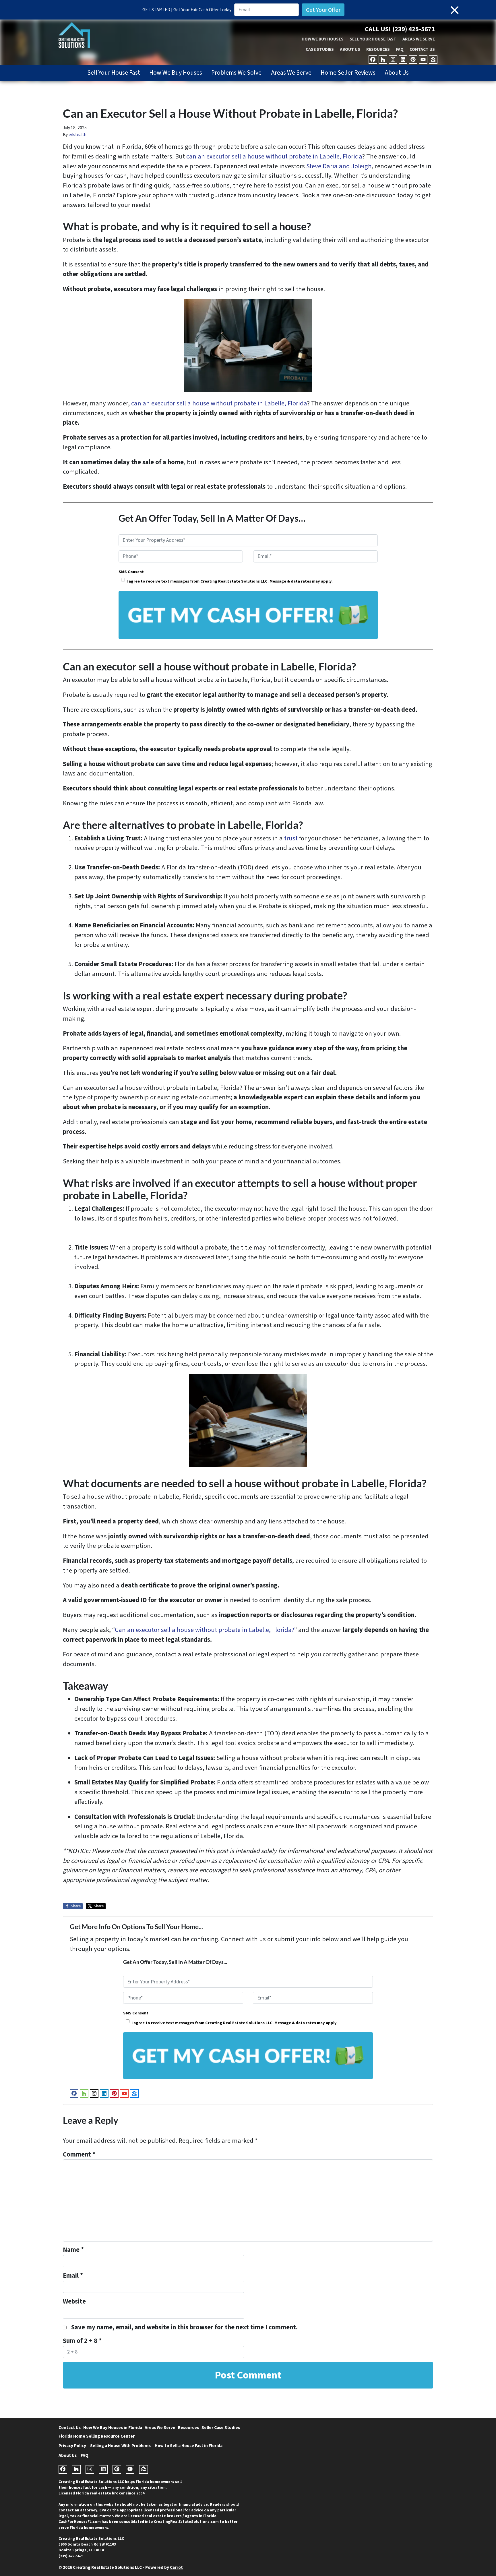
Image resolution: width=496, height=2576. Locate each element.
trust (291, 838)
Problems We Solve (236, 73)
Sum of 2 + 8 (82, 2341)
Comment (79, 2155)
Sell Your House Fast (373, 39)
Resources (378, 49)
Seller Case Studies (221, 2428)
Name (73, 2250)
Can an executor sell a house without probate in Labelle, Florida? (205, 1630)
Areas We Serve (419, 39)
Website (74, 2302)
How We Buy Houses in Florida (113, 2428)
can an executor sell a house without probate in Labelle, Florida (274, 156)
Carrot (176, 2567)
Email (73, 2276)
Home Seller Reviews (348, 73)
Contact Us (422, 49)
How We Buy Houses (323, 39)
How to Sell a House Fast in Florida (189, 2446)
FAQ (400, 49)
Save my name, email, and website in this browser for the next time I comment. (184, 2327)
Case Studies (320, 49)
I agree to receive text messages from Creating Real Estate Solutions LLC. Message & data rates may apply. (230, 581)
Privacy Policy (72, 2446)
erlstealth (77, 135)
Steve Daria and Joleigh (339, 166)
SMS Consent (131, 572)
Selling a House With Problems (120, 2446)
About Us (350, 49)
